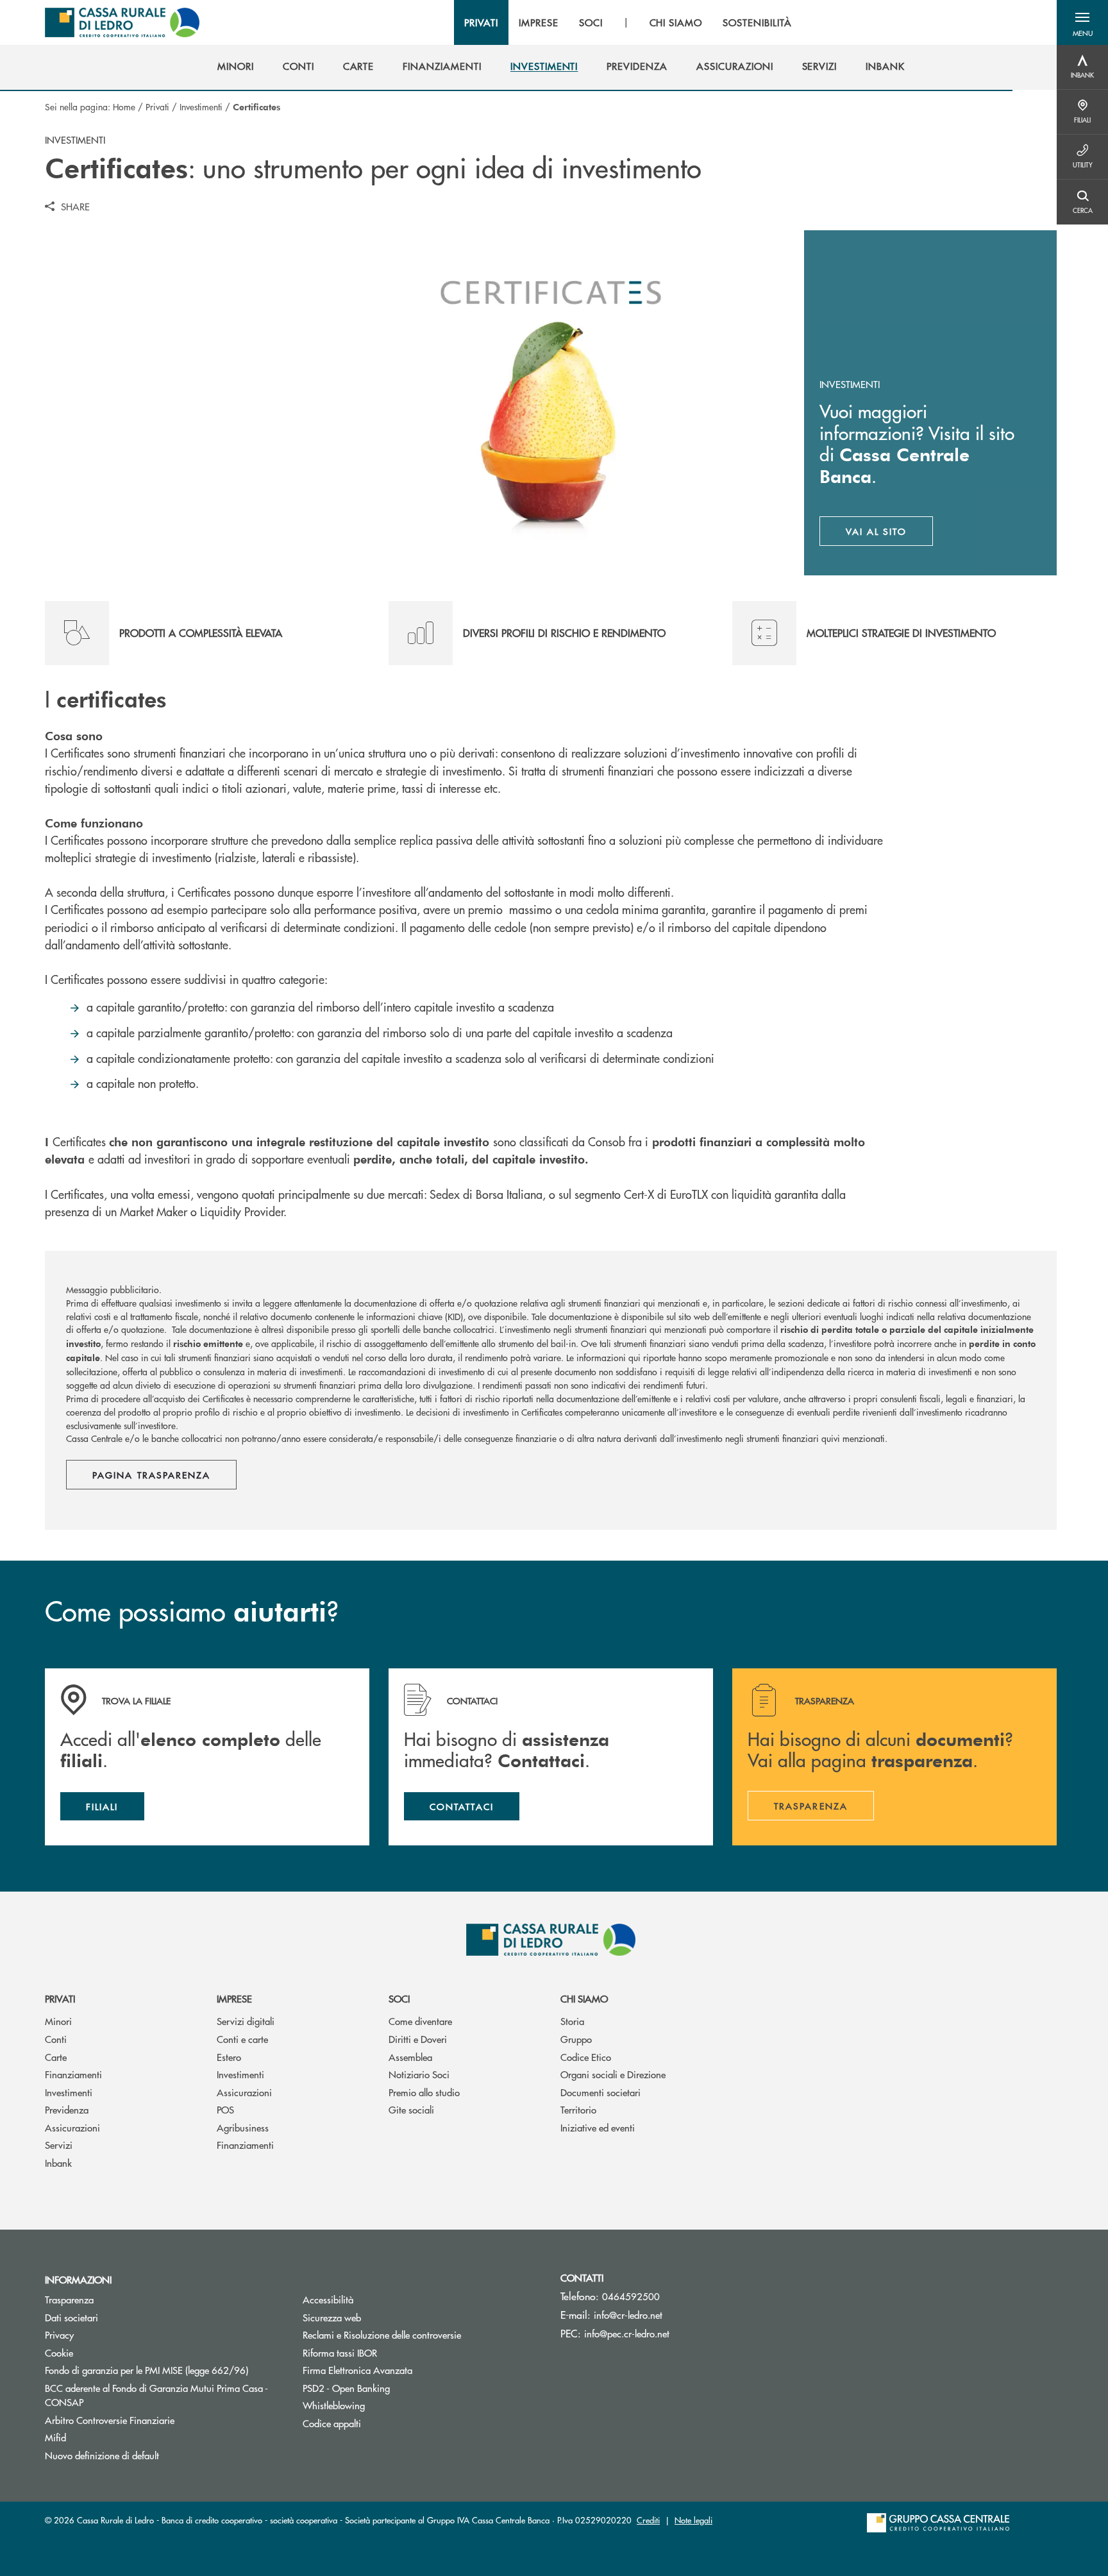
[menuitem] (236, 66)
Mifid (55, 2437)
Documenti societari (600, 2092)
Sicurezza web (332, 2317)
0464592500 (631, 2296)
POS (225, 2109)
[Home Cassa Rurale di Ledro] (122, 22)
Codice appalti (332, 2423)
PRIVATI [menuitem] (481, 22)
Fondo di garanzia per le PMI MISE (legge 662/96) (164, 2370)
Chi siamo (584, 1998)
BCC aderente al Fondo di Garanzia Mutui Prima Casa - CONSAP (156, 2395)
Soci (399, 1998)
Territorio (578, 2109)
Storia (572, 2021)
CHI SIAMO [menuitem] (676, 22)
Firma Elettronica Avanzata (357, 2370)
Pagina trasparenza (151, 1475)
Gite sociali (411, 2109)
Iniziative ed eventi (598, 2127)
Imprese (234, 1998)
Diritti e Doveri (418, 2039)
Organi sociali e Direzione (613, 2074)
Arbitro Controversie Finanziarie (158, 2420)
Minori (58, 2021)
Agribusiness (243, 2127)
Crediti (648, 2520)
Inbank (58, 2163)
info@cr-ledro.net (628, 2315)
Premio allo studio (424, 2092)
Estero (229, 2057)
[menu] (628, 22)
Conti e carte (242, 2039)
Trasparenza (69, 2299)
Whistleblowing (334, 2405)
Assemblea (410, 2057)
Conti (56, 2039)
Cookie (59, 2352)
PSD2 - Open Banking (395, 2388)
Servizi (59, 2145)
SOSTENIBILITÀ (757, 22)
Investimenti (201, 106)
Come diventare (420, 2021)
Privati (157, 106)
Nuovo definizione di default (102, 2455)
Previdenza (67, 2109)
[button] (1082, 22)
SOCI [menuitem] (591, 22)
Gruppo (576, 2039)
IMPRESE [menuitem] (539, 22)
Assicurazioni (72, 2127)
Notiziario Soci (419, 2074)
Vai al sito (890, 534)
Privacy (59, 2334)
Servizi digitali (246, 2021)
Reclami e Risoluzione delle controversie (382, 2334)
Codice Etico (586, 2057)
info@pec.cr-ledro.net (627, 2333)
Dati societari (71, 2317)
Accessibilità (328, 2299)
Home (124, 106)
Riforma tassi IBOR (388, 2352)
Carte (56, 2057)
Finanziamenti (73, 2074)
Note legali (693, 2520)
